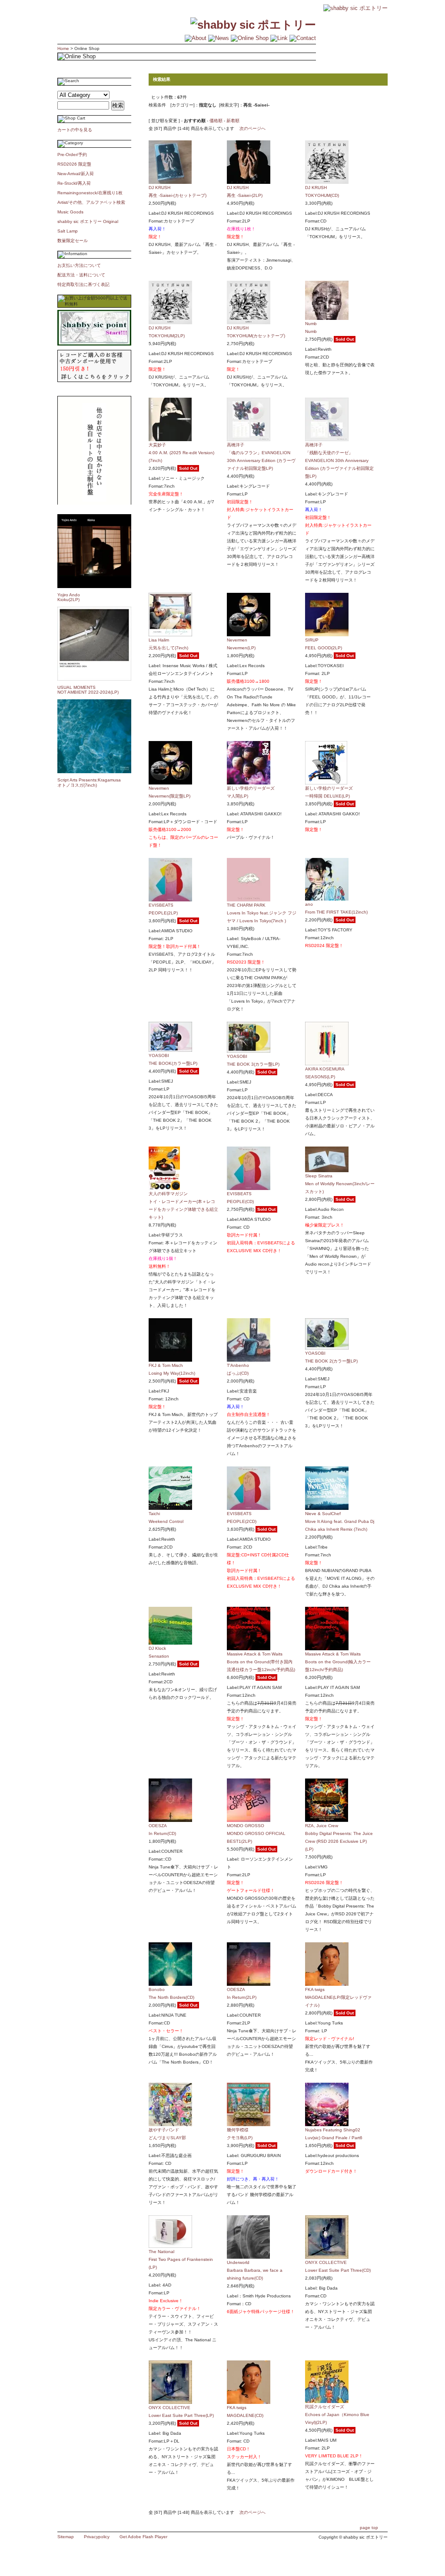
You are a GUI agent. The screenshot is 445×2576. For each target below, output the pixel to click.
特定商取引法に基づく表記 (83, 284)
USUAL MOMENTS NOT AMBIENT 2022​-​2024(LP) (88, 690)
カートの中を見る (75, 130)
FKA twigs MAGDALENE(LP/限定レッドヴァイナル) (338, 1997)
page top (369, 2528)
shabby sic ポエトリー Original (90, 221)
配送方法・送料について (81, 275)
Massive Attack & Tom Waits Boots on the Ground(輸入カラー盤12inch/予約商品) (338, 1662)
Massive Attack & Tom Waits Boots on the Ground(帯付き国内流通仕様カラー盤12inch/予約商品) (261, 1662)
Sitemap (66, 2537)
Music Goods (70, 212)
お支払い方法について (79, 265)
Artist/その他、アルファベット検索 (91, 202)
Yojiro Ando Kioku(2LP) (69, 597)
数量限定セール (73, 241)
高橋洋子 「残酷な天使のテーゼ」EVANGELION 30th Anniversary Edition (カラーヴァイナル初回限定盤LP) (339, 460)
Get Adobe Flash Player (143, 2537)
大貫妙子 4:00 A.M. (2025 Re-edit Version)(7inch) (181, 453)
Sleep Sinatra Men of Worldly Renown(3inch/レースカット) (340, 1184)
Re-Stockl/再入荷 (74, 183)
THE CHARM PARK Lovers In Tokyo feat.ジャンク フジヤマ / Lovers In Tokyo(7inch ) (262, 913)
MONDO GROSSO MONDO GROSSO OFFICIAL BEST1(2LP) (256, 1833)
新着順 (233, 121)
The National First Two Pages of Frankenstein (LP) (181, 2259)
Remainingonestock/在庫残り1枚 (90, 193)
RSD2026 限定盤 (74, 164)
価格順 (216, 121)
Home (63, 48)
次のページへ (252, 128)
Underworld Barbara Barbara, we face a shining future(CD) (255, 2270)
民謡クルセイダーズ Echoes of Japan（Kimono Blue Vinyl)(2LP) (337, 2415)
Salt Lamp (68, 231)
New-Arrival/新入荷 (76, 174)
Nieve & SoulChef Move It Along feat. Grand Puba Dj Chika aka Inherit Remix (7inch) (340, 1521)
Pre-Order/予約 (72, 155)
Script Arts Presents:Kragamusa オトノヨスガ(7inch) (89, 783)
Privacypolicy (97, 2537)
